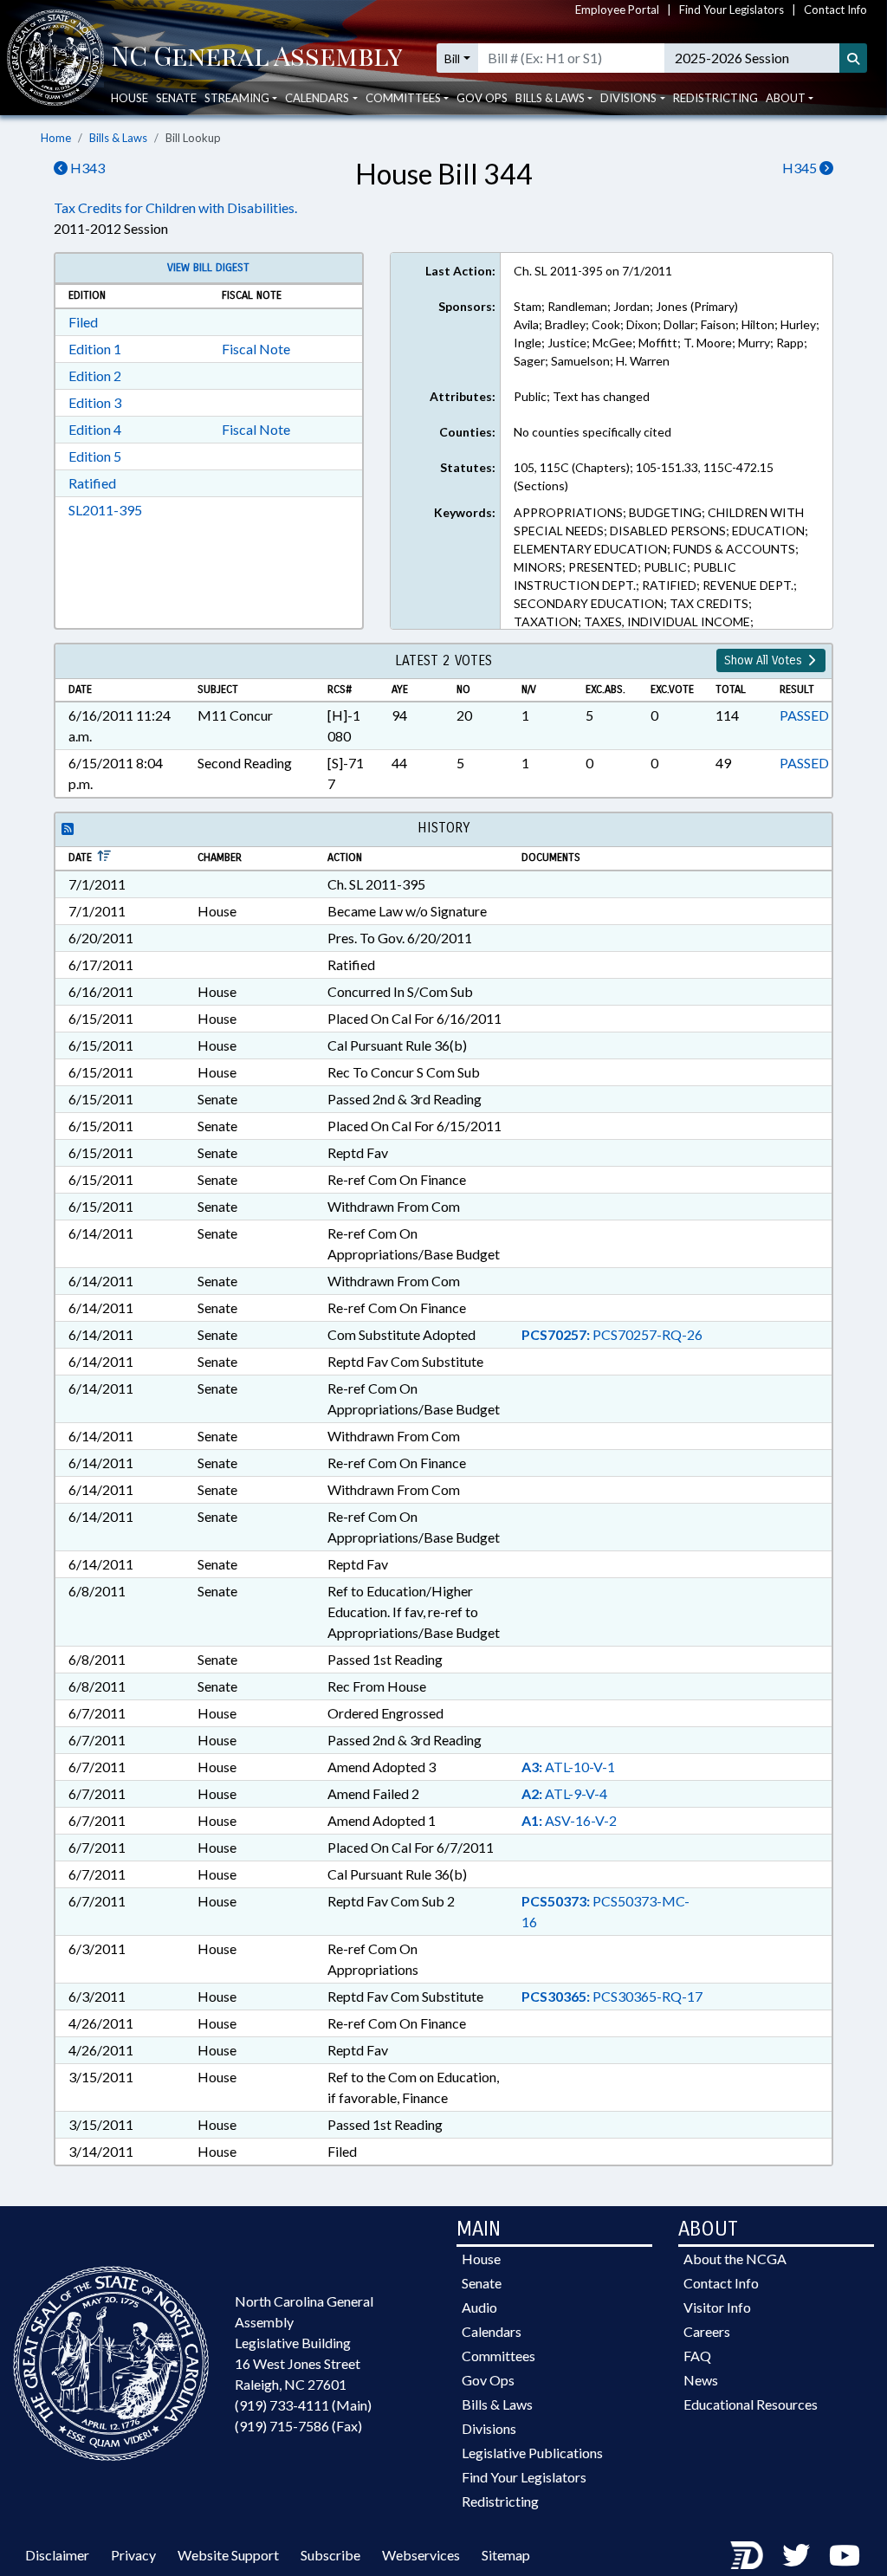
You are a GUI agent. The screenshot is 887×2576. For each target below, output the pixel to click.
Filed (83, 322)
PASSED (804, 715)
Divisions (489, 2428)
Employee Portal (617, 10)
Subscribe (330, 2555)
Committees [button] (403, 98)
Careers (707, 2331)
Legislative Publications (532, 2453)
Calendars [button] (317, 98)
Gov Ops (482, 98)
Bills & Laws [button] (550, 98)
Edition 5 (95, 456)
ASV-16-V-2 (569, 1820)
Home (56, 138)
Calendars (492, 2331)
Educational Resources (751, 2404)
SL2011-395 (105, 510)
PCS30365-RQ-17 (612, 1996)
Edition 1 (95, 349)
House (129, 98)
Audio (479, 2307)
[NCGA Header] (257, 58)
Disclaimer (57, 2555)
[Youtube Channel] (845, 2555)
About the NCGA (735, 2259)
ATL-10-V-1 (568, 1767)
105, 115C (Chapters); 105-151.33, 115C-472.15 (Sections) (644, 476)
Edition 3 (95, 402)
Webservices (421, 2555)
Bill (452, 58)
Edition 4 (95, 429)
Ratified (92, 483)
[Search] (853, 58)
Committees (499, 2356)
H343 (86, 168)
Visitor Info (717, 2307)
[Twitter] (796, 2555)
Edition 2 (95, 375)
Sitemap (506, 2555)
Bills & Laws (118, 138)
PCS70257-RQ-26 (612, 1334)
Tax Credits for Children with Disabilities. (175, 207)
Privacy (133, 2555)
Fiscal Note (256, 349)
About (786, 98)
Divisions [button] (628, 98)
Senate (176, 98)
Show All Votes (765, 660)
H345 (801, 168)
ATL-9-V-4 (564, 1793)
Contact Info (835, 10)
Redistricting (715, 98)
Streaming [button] (237, 98)
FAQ (697, 2356)
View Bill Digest (208, 268)
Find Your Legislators (732, 10)
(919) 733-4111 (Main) (303, 2405)
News (701, 2380)
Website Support (228, 2555)
